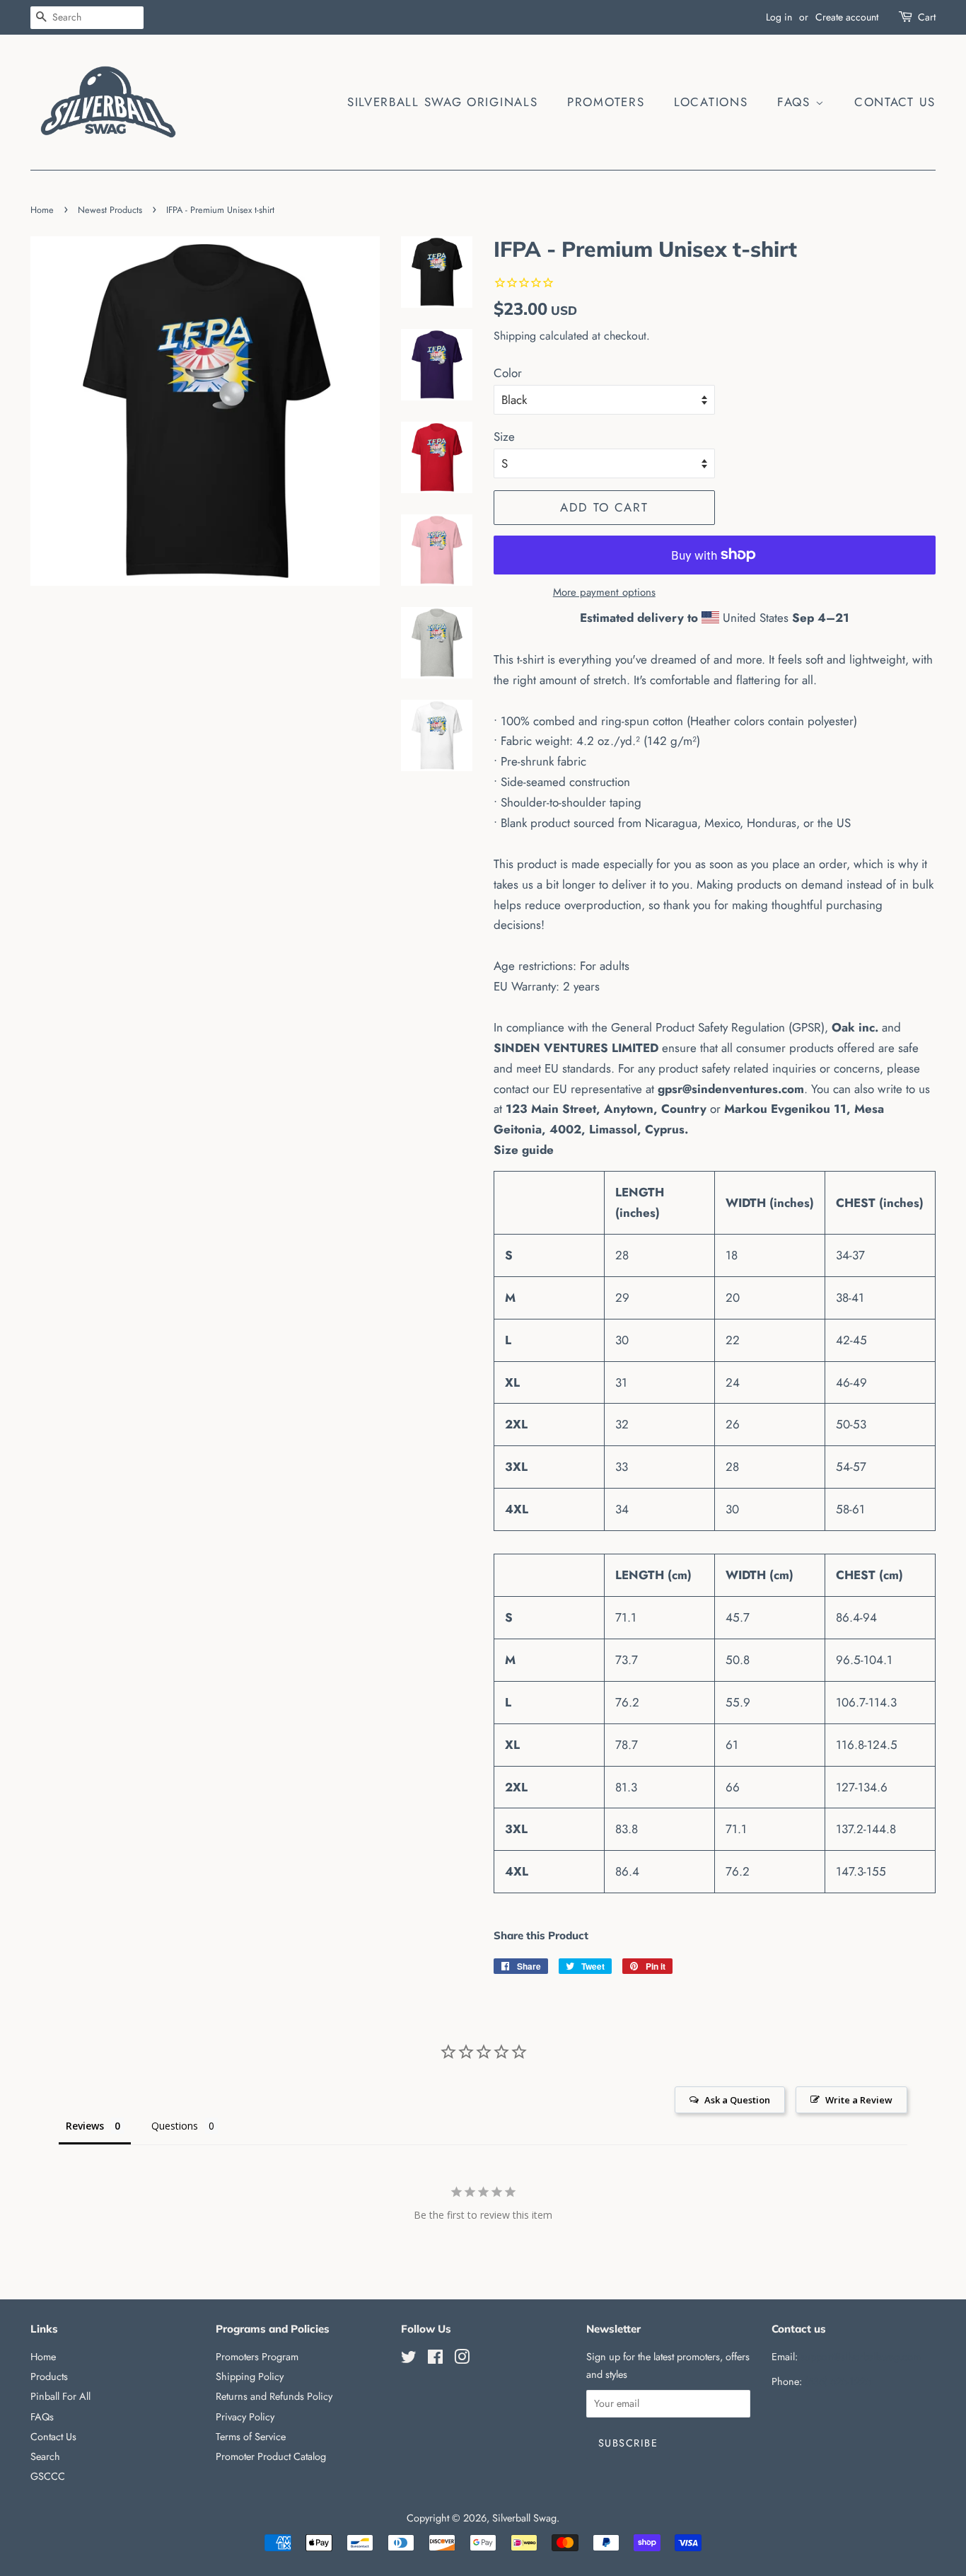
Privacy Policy (245, 2417)
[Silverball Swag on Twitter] (409, 2360)
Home (42, 210)
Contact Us (895, 102)
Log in (779, 17)
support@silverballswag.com (861, 2357)
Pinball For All (60, 2396)
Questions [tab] (175, 2126)
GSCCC (48, 2476)
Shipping (515, 336)
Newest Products (110, 210)
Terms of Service (251, 2437)
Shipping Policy (250, 2376)
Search (45, 2456)
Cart (927, 17)
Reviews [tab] (85, 2126)
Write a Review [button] (859, 2100)
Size (504, 437)
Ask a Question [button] (737, 2100)
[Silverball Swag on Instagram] (462, 2360)
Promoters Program (257, 2357)
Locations (711, 102)
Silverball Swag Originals (443, 102)
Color (508, 373)
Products (49, 2376)
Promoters (606, 102)
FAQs (796, 102)
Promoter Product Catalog (271, 2456)
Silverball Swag (524, 2518)
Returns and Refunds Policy (274, 2396)
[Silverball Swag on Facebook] (435, 2360)
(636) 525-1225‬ (838, 2381)
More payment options (604, 592)
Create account (847, 17)
